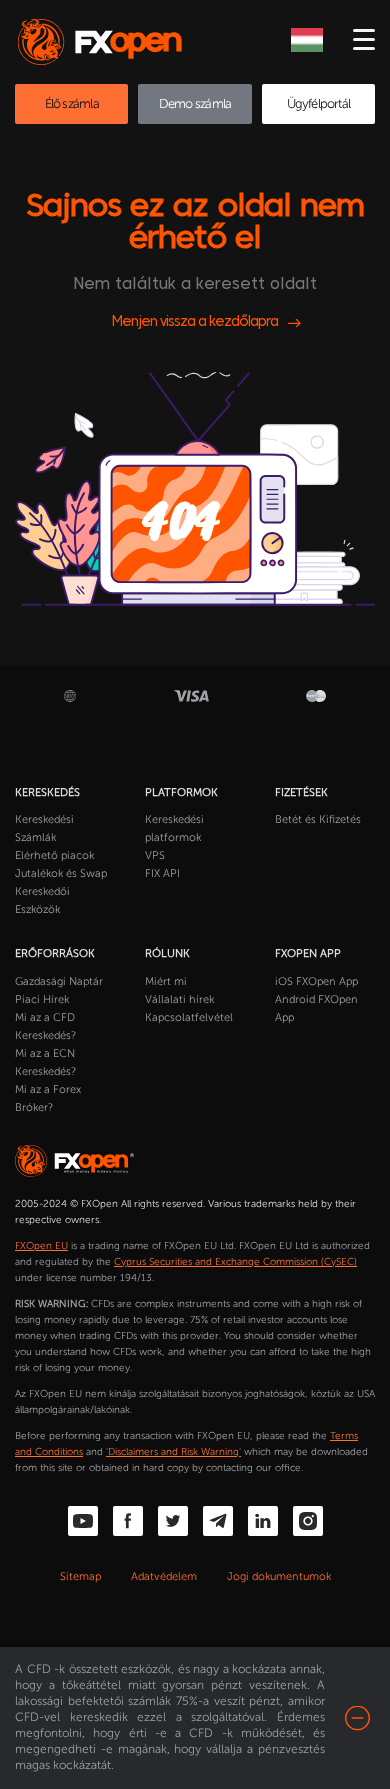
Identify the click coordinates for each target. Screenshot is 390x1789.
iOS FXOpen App (316, 981)
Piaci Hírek (42, 999)
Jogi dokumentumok (279, 1576)
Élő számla (72, 103)
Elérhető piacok (54, 855)
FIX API (162, 873)
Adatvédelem (164, 1576)
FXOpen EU (41, 1246)
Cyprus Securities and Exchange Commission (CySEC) (235, 1262)
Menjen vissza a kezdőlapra (195, 322)
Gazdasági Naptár (59, 981)
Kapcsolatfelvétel (189, 1017)
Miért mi (166, 981)
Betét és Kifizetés (318, 819)
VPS (155, 855)
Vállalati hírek (179, 999)
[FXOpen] (103, 42)
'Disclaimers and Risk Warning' (173, 1452)
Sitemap (80, 1576)
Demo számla (195, 103)
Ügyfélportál (319, 103)
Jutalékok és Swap (61, 873)
